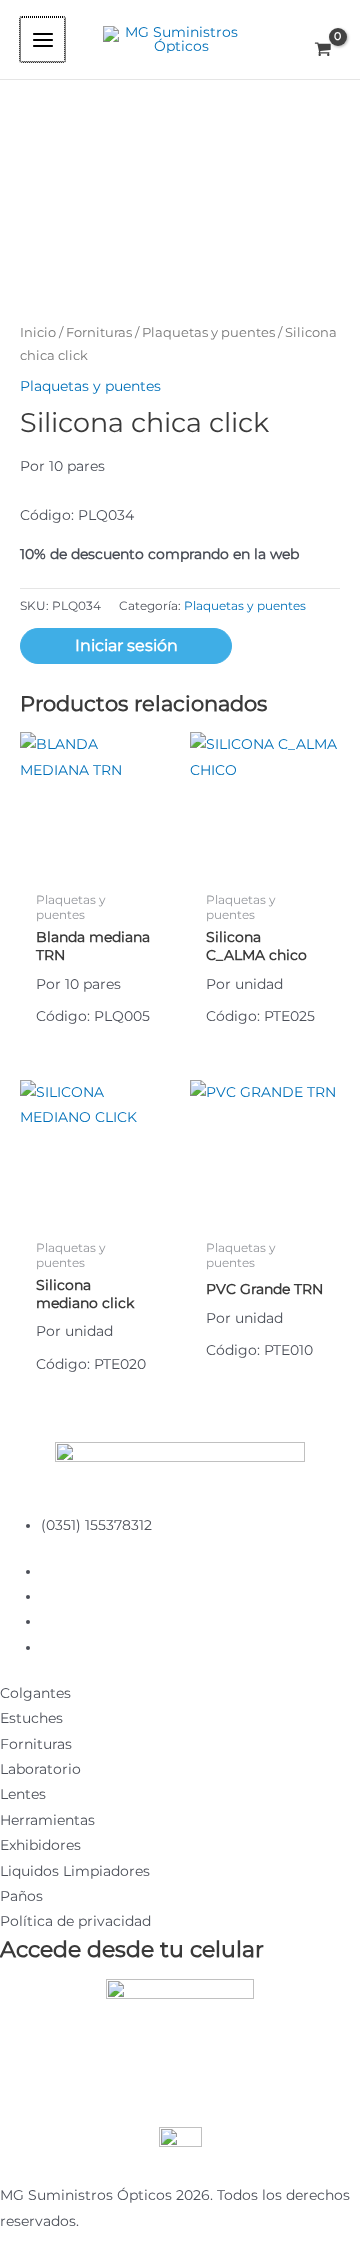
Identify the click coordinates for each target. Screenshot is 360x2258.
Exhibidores (40, 1845)
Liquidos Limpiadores (75, 1871)
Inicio (38, 332)
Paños (21, 1896)
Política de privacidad (75, 1921)
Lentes (23, 1794)
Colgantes (35, 1693)
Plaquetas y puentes (208, 332)
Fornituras (99, 332)
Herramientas (47, 1820)
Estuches (31, 1718)
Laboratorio (40, 1769)
